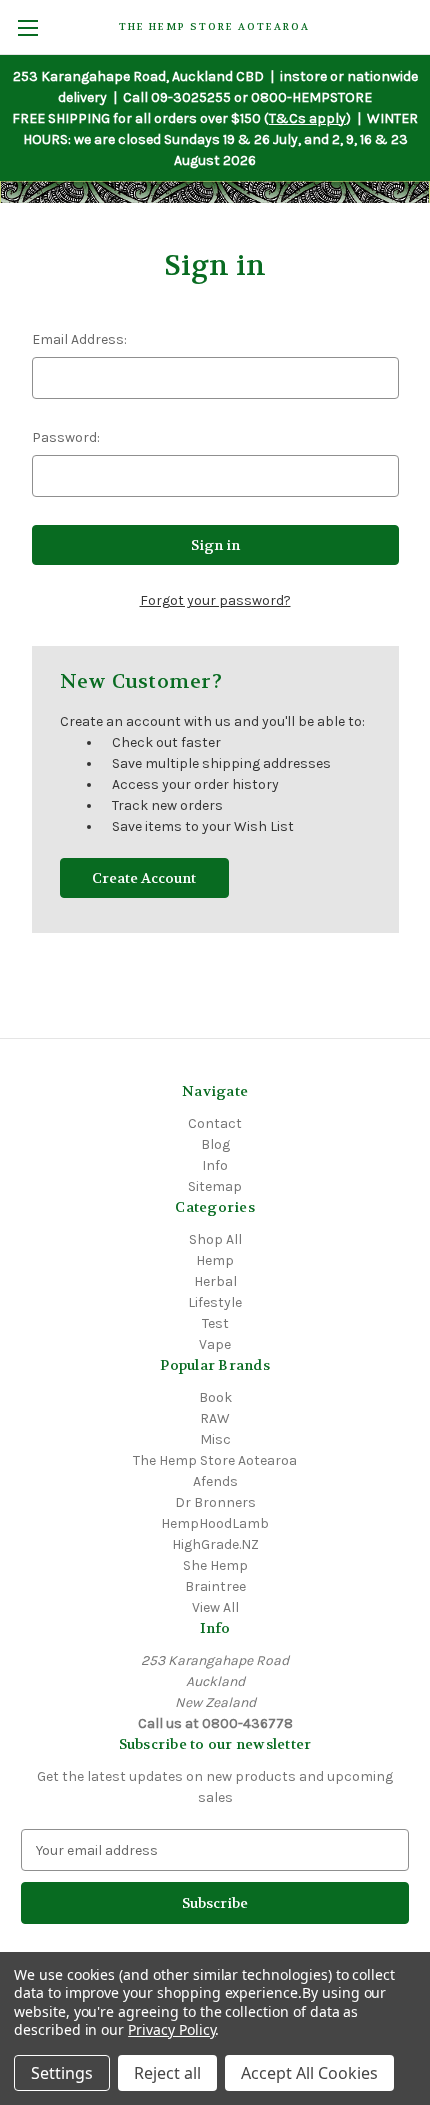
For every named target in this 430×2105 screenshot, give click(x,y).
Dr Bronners (215, 1502)
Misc (215, 1439)
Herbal (215, 1281)
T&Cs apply (307, 118)
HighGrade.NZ (215, 1544)
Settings (62, 2073)
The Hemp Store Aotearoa (215, 1460)
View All (215, 1607)
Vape (215, 1344)
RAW (215, 1418)
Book (215, 1397)
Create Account (144, 878)
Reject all (167, 2073)
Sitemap (215, 1186)
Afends (215, 1481)
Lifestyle (215, 1302)
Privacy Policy (171, 2029)
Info (215, 1165)
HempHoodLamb (215, 1523)
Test (215, 1323)
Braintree (215, 1586)
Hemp (215, 1260)
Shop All (215, 1239)
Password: (66, 437)
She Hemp (215, 1565)
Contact (215, 1123)
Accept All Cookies (309, 2073)
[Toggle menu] (27, 27)
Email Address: (79, 339)
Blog (215, 1144)
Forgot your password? (215, 600)
